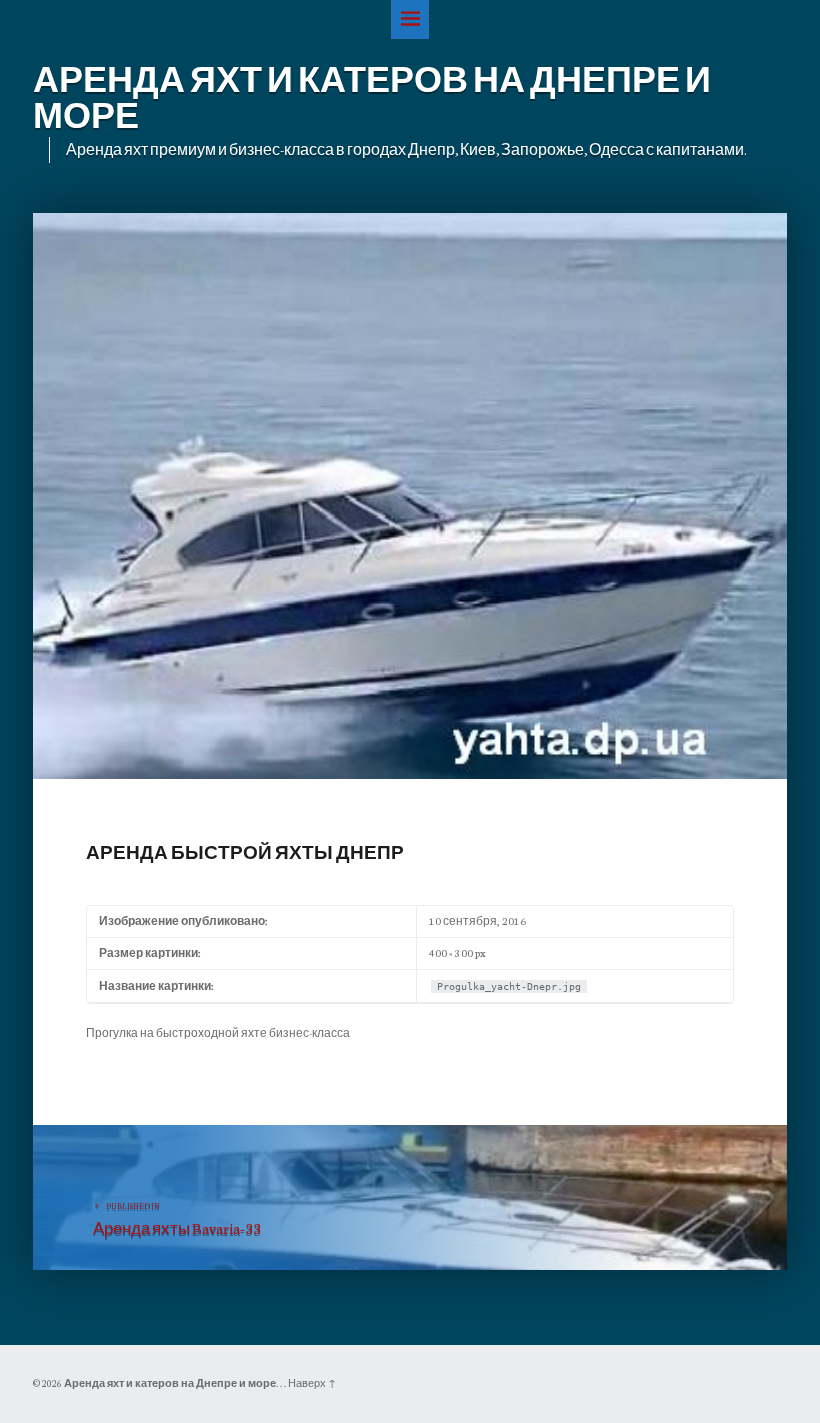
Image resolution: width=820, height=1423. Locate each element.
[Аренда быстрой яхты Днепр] (410, 222)
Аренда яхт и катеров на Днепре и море (170, 1383)
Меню (410, 19)
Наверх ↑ (312, 1383)
